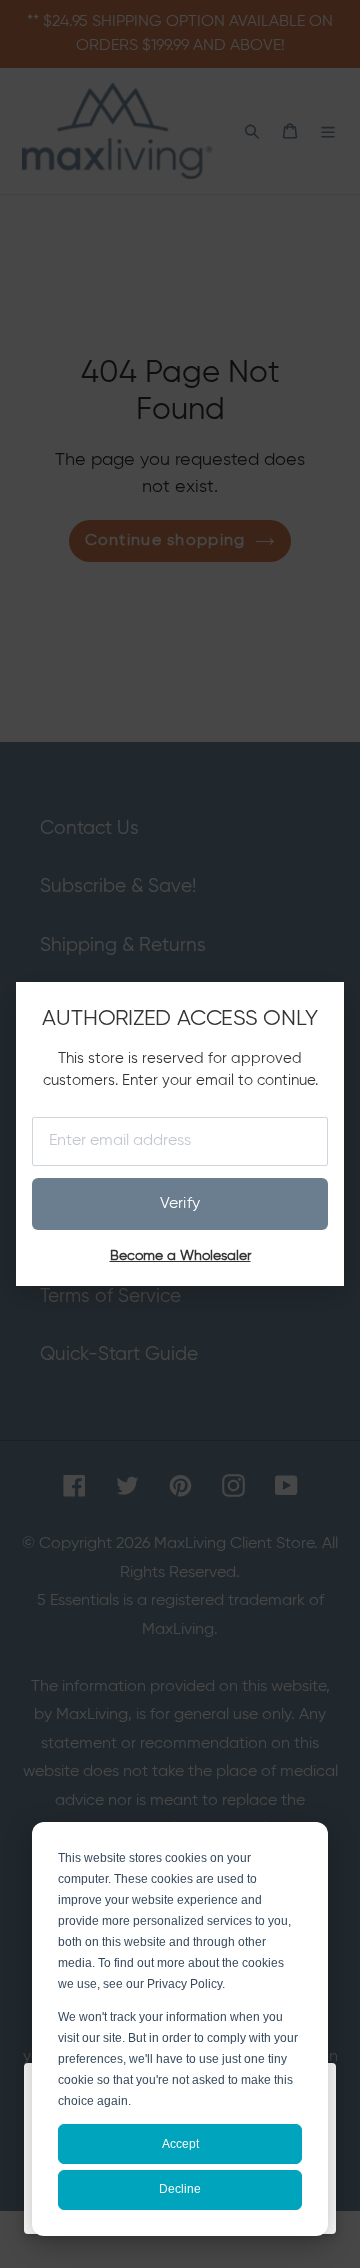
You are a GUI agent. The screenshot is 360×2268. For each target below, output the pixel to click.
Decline (180, 2189)
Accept (180, 2144)
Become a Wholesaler (180, 1256)
